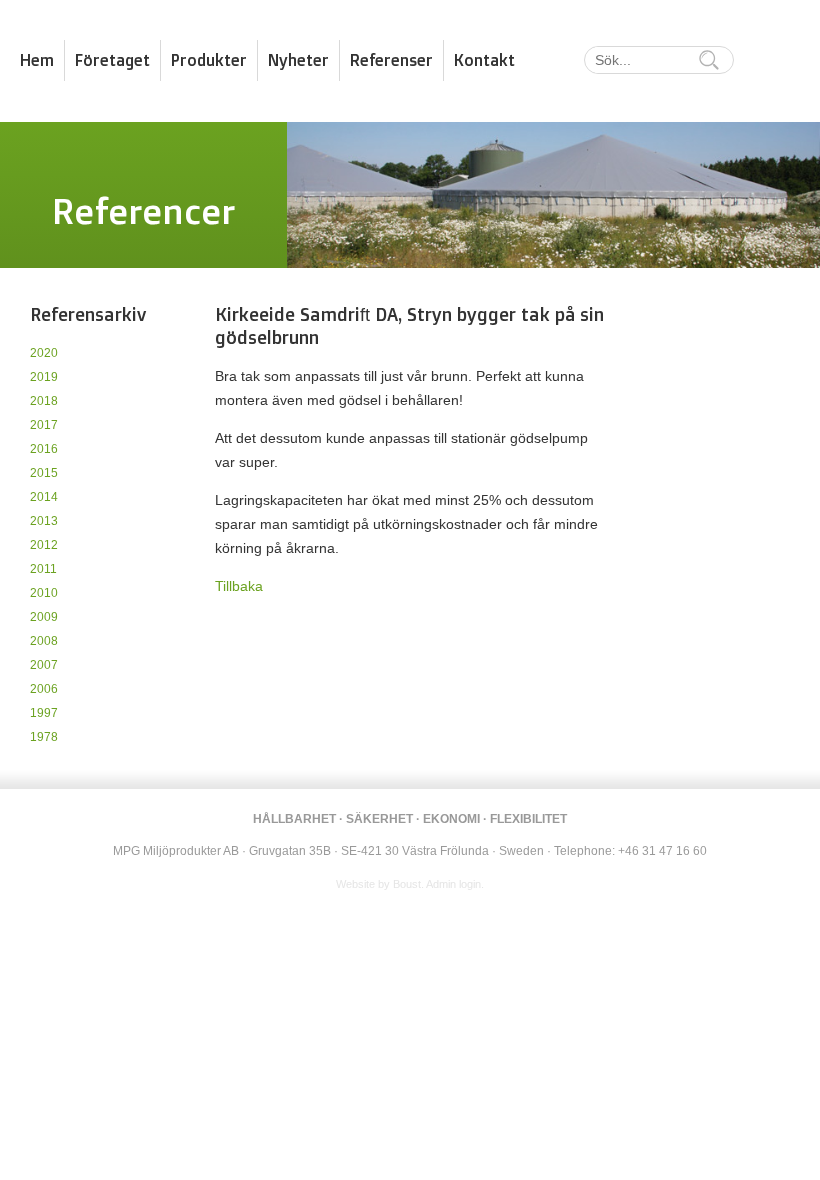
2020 (44, 353)
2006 (44, 689)
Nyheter (298, 60)
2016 (44, 449)
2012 (44, 545)
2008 (44, 641)
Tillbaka (239, 586)
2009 (44, 617)
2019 (44, 377)
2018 (44, 401)
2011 (43, 569)
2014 (44, 497)
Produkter (209, 60)
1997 (44, 713)
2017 (44, 425)
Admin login (453, 884)
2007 (44, 665)
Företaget (112, 60)
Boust (407, 884)
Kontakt (484, 60)
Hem (37, 60)
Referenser (391, 60)
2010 (44, 593)
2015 (44, 473)
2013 (44, 521)
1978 (44, 737)
